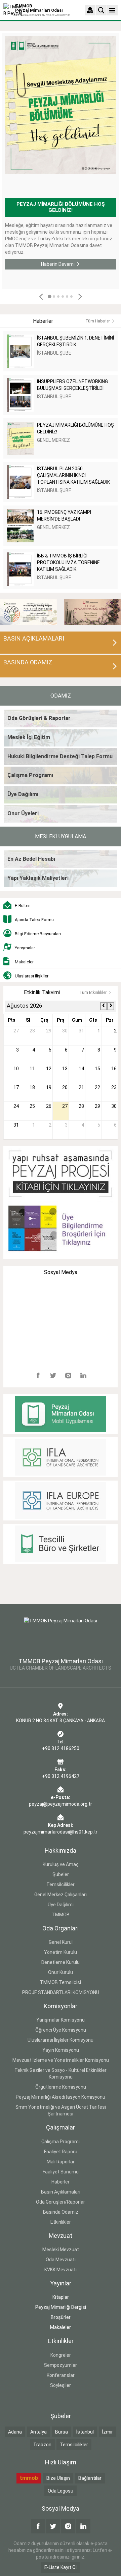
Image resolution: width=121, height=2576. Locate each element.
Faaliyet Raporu (61, 2152)
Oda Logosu (61, 2491)
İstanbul (85, 2432)
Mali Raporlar (61, 2162)
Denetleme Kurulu (61, 1962)
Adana (15, 2432)
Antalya (38, 2432)
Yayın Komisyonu (61, 2050)
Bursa (62, 2432)
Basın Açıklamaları (61, 2192)
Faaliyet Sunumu (61, 2172)
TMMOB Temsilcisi (61, 1982)
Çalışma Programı (61, 2142)
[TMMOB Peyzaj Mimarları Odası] (61, 1634)
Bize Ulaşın (58, 2478)
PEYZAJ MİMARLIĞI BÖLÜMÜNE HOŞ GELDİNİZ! (61, 207)
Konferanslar (61, 2375)
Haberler (61, 2182)
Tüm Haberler (98, 321)
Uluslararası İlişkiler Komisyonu (61, 2040)
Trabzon (42, 2445)
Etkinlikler (61, 2222)
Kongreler (61, 2355)
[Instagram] (68, 1375)
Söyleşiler (61, 2385)
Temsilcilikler (61, 1884)
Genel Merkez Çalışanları (61, 1895)
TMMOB (61, 1915)
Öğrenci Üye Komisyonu (61, 2030)
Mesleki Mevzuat (61, 2250)
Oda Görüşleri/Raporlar (61, 2202)
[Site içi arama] (101, 10)
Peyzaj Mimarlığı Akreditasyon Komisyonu (61, 2097)
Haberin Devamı (58, 264)
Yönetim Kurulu (61, 1952)
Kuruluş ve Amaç (61, 1864)
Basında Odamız (61, 2212)
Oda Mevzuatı (61, 2260)
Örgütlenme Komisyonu (61, 2087)
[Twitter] (53, 1375)
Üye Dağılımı (61, 1905)
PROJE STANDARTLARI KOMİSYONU (61, 1992)
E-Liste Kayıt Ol (61, 2567)
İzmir (108, 2432)
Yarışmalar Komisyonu (61, 2020)
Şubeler (61, 1874)
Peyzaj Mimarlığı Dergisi (61, 2307)
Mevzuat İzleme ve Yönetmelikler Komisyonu (61, 2060)
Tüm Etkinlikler (93, 993)
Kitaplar (61, 2297)
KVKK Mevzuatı (61, 2270)
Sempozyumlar (61, 2365)
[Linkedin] (83, 1375)
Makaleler (61, 2327)
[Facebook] (38, 1375)
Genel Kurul (61, 1942)
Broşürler (61, 2317)
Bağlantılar (90, 2478)
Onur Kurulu (61, 1972)
